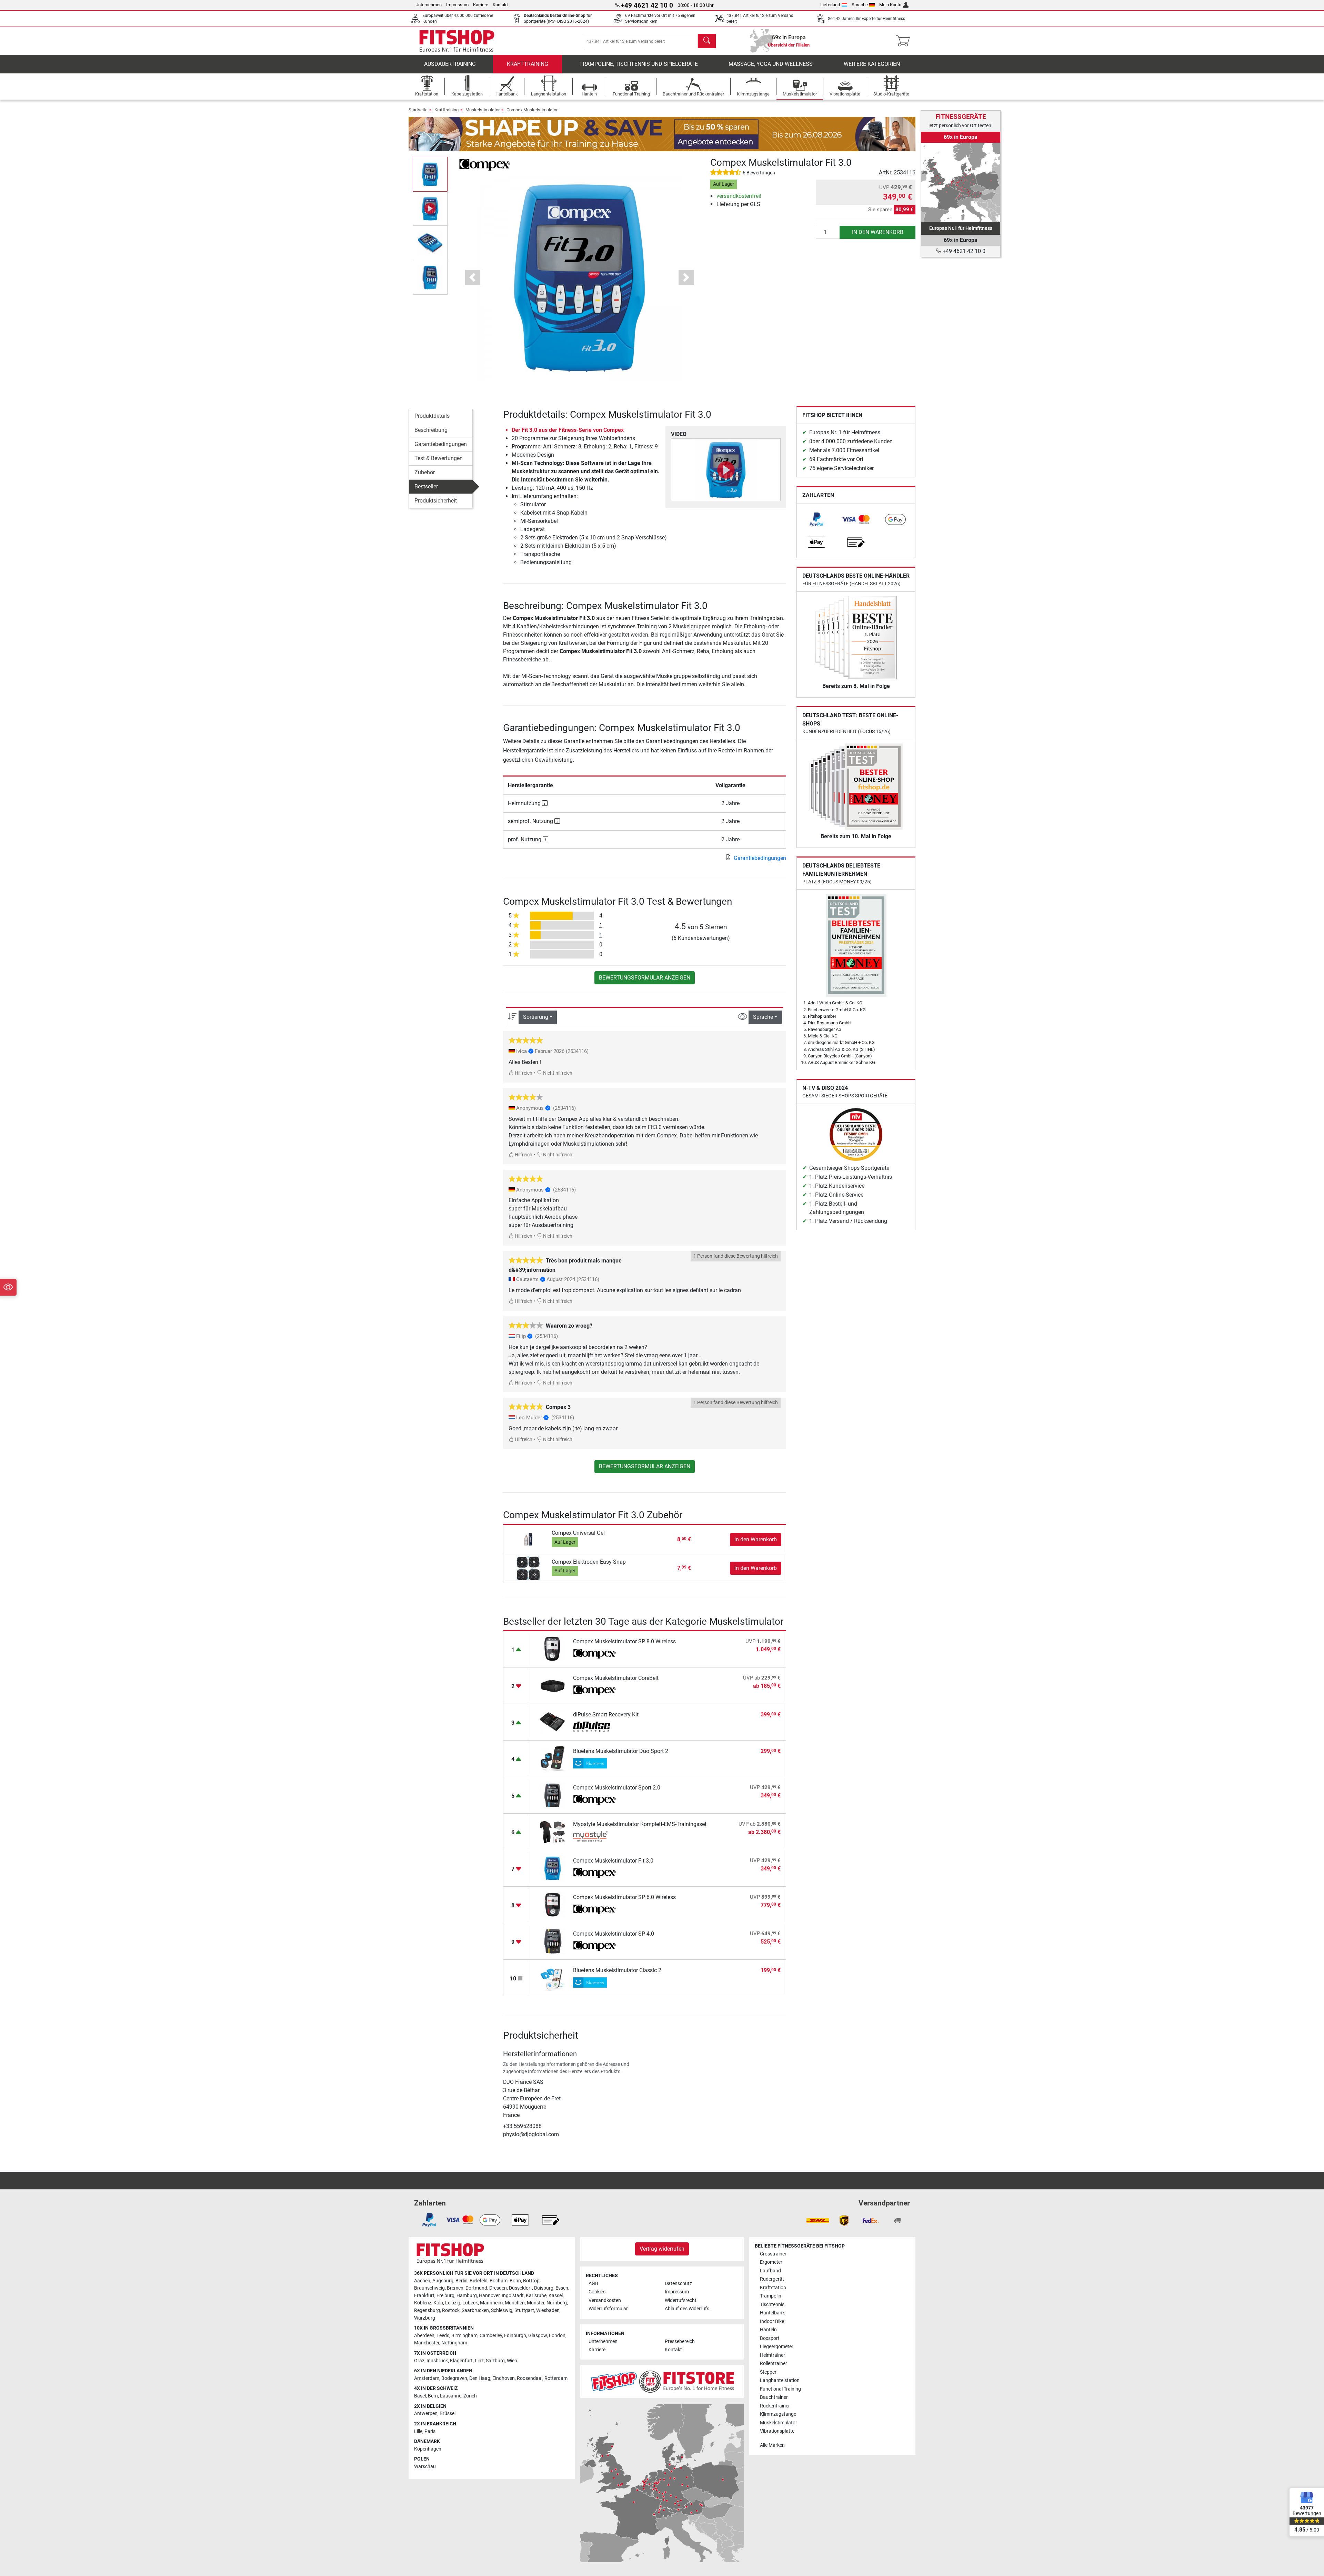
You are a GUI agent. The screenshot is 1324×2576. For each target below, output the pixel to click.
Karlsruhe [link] (536, 2296)
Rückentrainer (775, 2406)
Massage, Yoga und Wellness (771, 64)
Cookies (597, 2292)
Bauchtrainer (774, 2397)
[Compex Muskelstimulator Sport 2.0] (553, 1795)
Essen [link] (562, 2288)
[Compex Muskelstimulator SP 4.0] (553, 1941)
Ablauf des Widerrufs (687, 2309)
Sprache (860, 5)
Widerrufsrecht (681, 2300)
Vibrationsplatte (777, 2431)
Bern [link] (433, 2396)
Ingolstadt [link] (513, 2296)
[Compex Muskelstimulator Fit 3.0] (553, 1868)
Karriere (481, 5)
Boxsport (770, 2338)
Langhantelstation (780, 2380)
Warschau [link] (425, 2467)
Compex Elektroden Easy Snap (589, 1562)
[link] (816, 519)
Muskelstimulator (483, 110)
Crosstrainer (773, 2254)
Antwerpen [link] (426, 2413)
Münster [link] (536, 2303)
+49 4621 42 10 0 (963, 251)
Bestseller (426, 486)
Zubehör (425, 472)
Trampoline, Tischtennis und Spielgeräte (639, 64)
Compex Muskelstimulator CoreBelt (616, 1678)
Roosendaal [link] (530, 2378)
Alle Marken (772, 2445)
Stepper (768, 2372)
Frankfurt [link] (424, 2296)
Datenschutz (678, 2284)
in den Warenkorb (878, 232)
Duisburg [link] (544, 2288)
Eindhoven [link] (504, 2378)
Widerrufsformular (608, 2309)
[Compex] (485, 164)
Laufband (770, 2271)
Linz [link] (479, 2361)
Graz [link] (419, 2361)
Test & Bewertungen (439, 458)
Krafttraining (528, 64)
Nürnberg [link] (557, 2303)
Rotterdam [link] (556, 2378)
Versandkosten (605, 2300)
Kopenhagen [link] (428, 2449)
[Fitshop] (457, 40)
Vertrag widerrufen (662, 2249)
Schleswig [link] (502, 2310)
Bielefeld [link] (479, 2281)
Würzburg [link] (425, 2318)
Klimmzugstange (778, 2414)
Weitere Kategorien (872, 64)
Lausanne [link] (451, 2396)
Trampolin (771, 2296)
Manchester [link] (427, 2343)
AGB (593, 2284)
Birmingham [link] (464, 2336)
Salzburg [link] (495, 2361)
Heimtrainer (773, 2355)
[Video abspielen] (726, 470)
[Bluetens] (595, 1763)
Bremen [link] (455, 2288)
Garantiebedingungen (441, 444)
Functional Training (780, 2389)
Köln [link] (438, 2303)
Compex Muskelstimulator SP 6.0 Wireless (624, 1897)
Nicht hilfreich (557, 1073)
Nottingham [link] (454, 2343)
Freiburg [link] (445, 2296)
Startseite (418, 110)
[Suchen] (707, 41)
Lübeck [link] (470, 2303)
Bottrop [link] (531, 2281)
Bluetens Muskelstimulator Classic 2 (617, 1970)
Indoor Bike (772, 2321)
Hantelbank (772, 2313)
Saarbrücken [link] (475, 2310)
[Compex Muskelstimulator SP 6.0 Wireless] (553, 1904)
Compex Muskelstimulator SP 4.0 (614, 1934)
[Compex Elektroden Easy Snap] (528, 1568)
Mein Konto (890, 5)
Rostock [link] (451, 2310)
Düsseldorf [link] (520, 2288)
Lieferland (830, 5)
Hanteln (768, 2330)
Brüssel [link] (448, 2413)
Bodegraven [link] (454, 2378)
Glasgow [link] (538, 2336)
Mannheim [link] (491, 2303)
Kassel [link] (556, 2296)
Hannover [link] (489, 2296)
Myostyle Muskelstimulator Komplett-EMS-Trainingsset (640, 1824)
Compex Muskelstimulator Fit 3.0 (613, 1861)
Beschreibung (431, 430)
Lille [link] (418, 2431)
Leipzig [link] (453, 2303)
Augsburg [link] (443, 2281)
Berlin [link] (462, 2281)
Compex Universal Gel (578, 1533)
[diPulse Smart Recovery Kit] (553, 1722)
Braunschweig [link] (429, 2288)
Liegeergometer (777, 2347)
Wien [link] (512, 2361)
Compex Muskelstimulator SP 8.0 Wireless (624, 1641)
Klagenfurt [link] (461, 2361)
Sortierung (536, 1017)
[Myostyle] (595, 1836)
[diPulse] (595, 1727)
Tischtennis (772, 2305)
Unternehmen (429, 5)
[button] (430, 174)
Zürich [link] (470, 2396)
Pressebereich (680, 2341)
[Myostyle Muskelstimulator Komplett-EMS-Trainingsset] (553, 1831)
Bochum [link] (499, 2281)
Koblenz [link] (423, 2303)
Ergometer (771, 2262)
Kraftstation (773, 2288)
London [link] (557, 2336)
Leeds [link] (443, 2336)
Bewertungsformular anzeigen (645, 978)
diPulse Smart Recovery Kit (606, 1715)
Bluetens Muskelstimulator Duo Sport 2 (621, 1751)
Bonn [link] (515, 2281)
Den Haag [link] (480, 2378)
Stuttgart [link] (524, 2310)
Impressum (457, 5)
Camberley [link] (491, 2336)
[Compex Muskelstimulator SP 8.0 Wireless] (553, 1649)
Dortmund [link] (476, 2288)
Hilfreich (523, 1073)
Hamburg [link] (467, 2296)
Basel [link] (420, 2396)
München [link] (515, 2303)
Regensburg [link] (427, 2310)
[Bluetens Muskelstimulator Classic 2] (553, 1977)
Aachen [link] (422, 2281)
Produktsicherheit (436, 501)
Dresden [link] (498, 2288)
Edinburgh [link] (515, 2336)
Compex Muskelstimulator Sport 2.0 (617, 1788)
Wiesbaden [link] (548, 2310)
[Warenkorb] (905, 41)
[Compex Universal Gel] (528, 1539)
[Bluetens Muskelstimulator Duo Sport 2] (553, 1758)
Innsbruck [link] (437, 2361)
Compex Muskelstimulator (532, 110)
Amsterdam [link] (427, 2378)
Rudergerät (772, 2279)
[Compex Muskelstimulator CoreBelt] (553, 1685)
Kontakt (500, 5)
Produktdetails (432, 416)
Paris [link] (430, 2431)
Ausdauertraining (450, 64)
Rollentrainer (774, 2364)
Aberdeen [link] (424, 2336)
